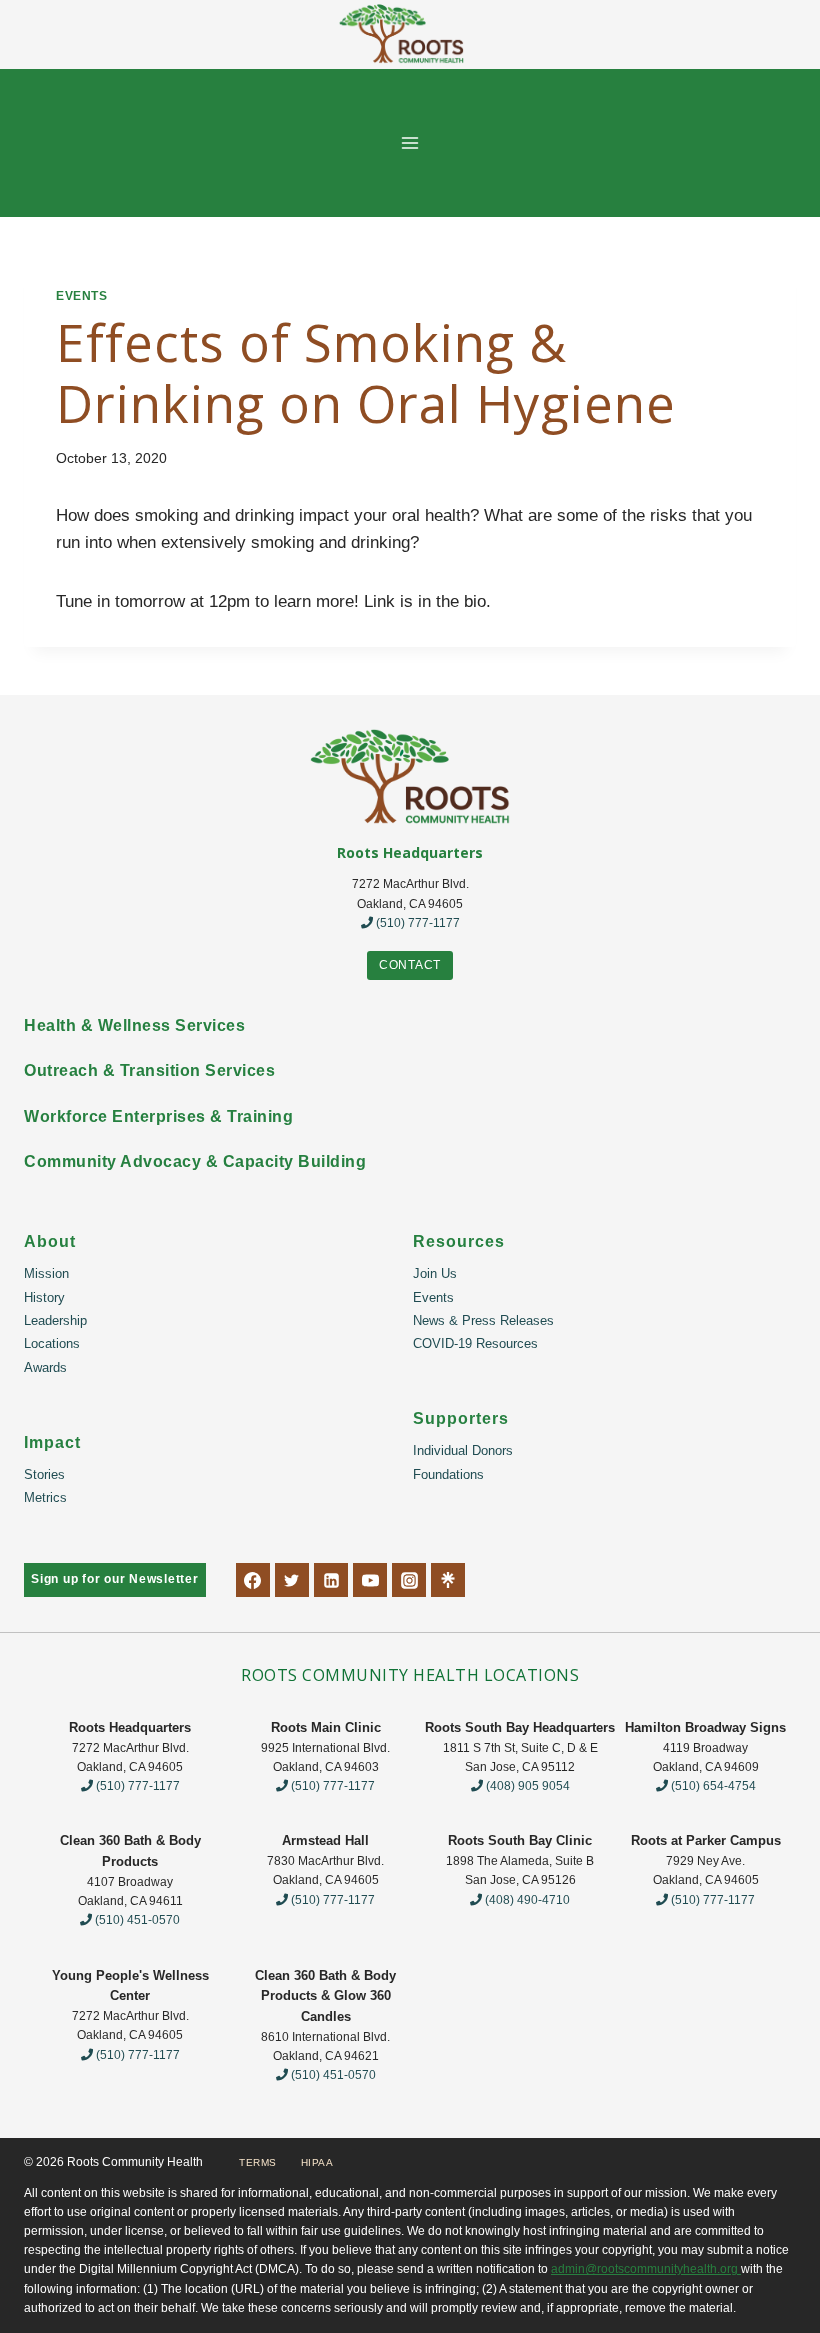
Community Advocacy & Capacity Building (195, 1161)
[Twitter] (292, 1580)
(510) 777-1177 (416, 923)
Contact (410, 965)
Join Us (435, 1273)
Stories (44, 1474)
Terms (258, 2162)
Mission (46, 1273)
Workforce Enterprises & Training (158, 1116)
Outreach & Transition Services (149, 1070)
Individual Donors (463, 1450)
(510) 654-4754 (712, 1786)
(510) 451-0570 (136, 1920)
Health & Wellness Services (134, 1025)
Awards (45, 1367)
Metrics (45, 1497)
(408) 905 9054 (526, 1786)
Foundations (448, 1474)
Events (82, 296)
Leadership (55, 1320)
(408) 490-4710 (526, 1900)
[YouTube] (370, 1580)
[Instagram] (409, 1580)
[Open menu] (410, 142)
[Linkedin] (331, 1580)
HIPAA (317, 2162)
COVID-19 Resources (475, 1343)
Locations (52, 1343)
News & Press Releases (483, 1320)
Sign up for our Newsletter (115, 1579)
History (44, 1297)
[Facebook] (253, 1580)
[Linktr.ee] (448, 1580)
